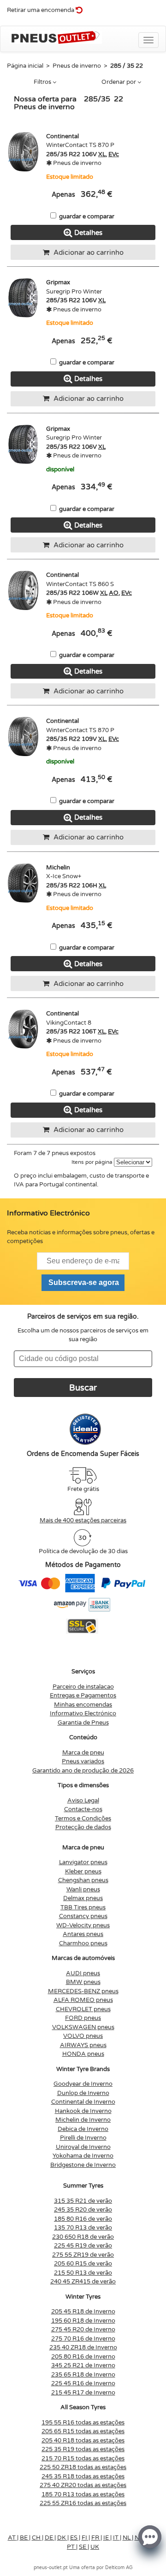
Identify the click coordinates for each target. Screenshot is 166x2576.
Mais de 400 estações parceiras (83, 1520)
